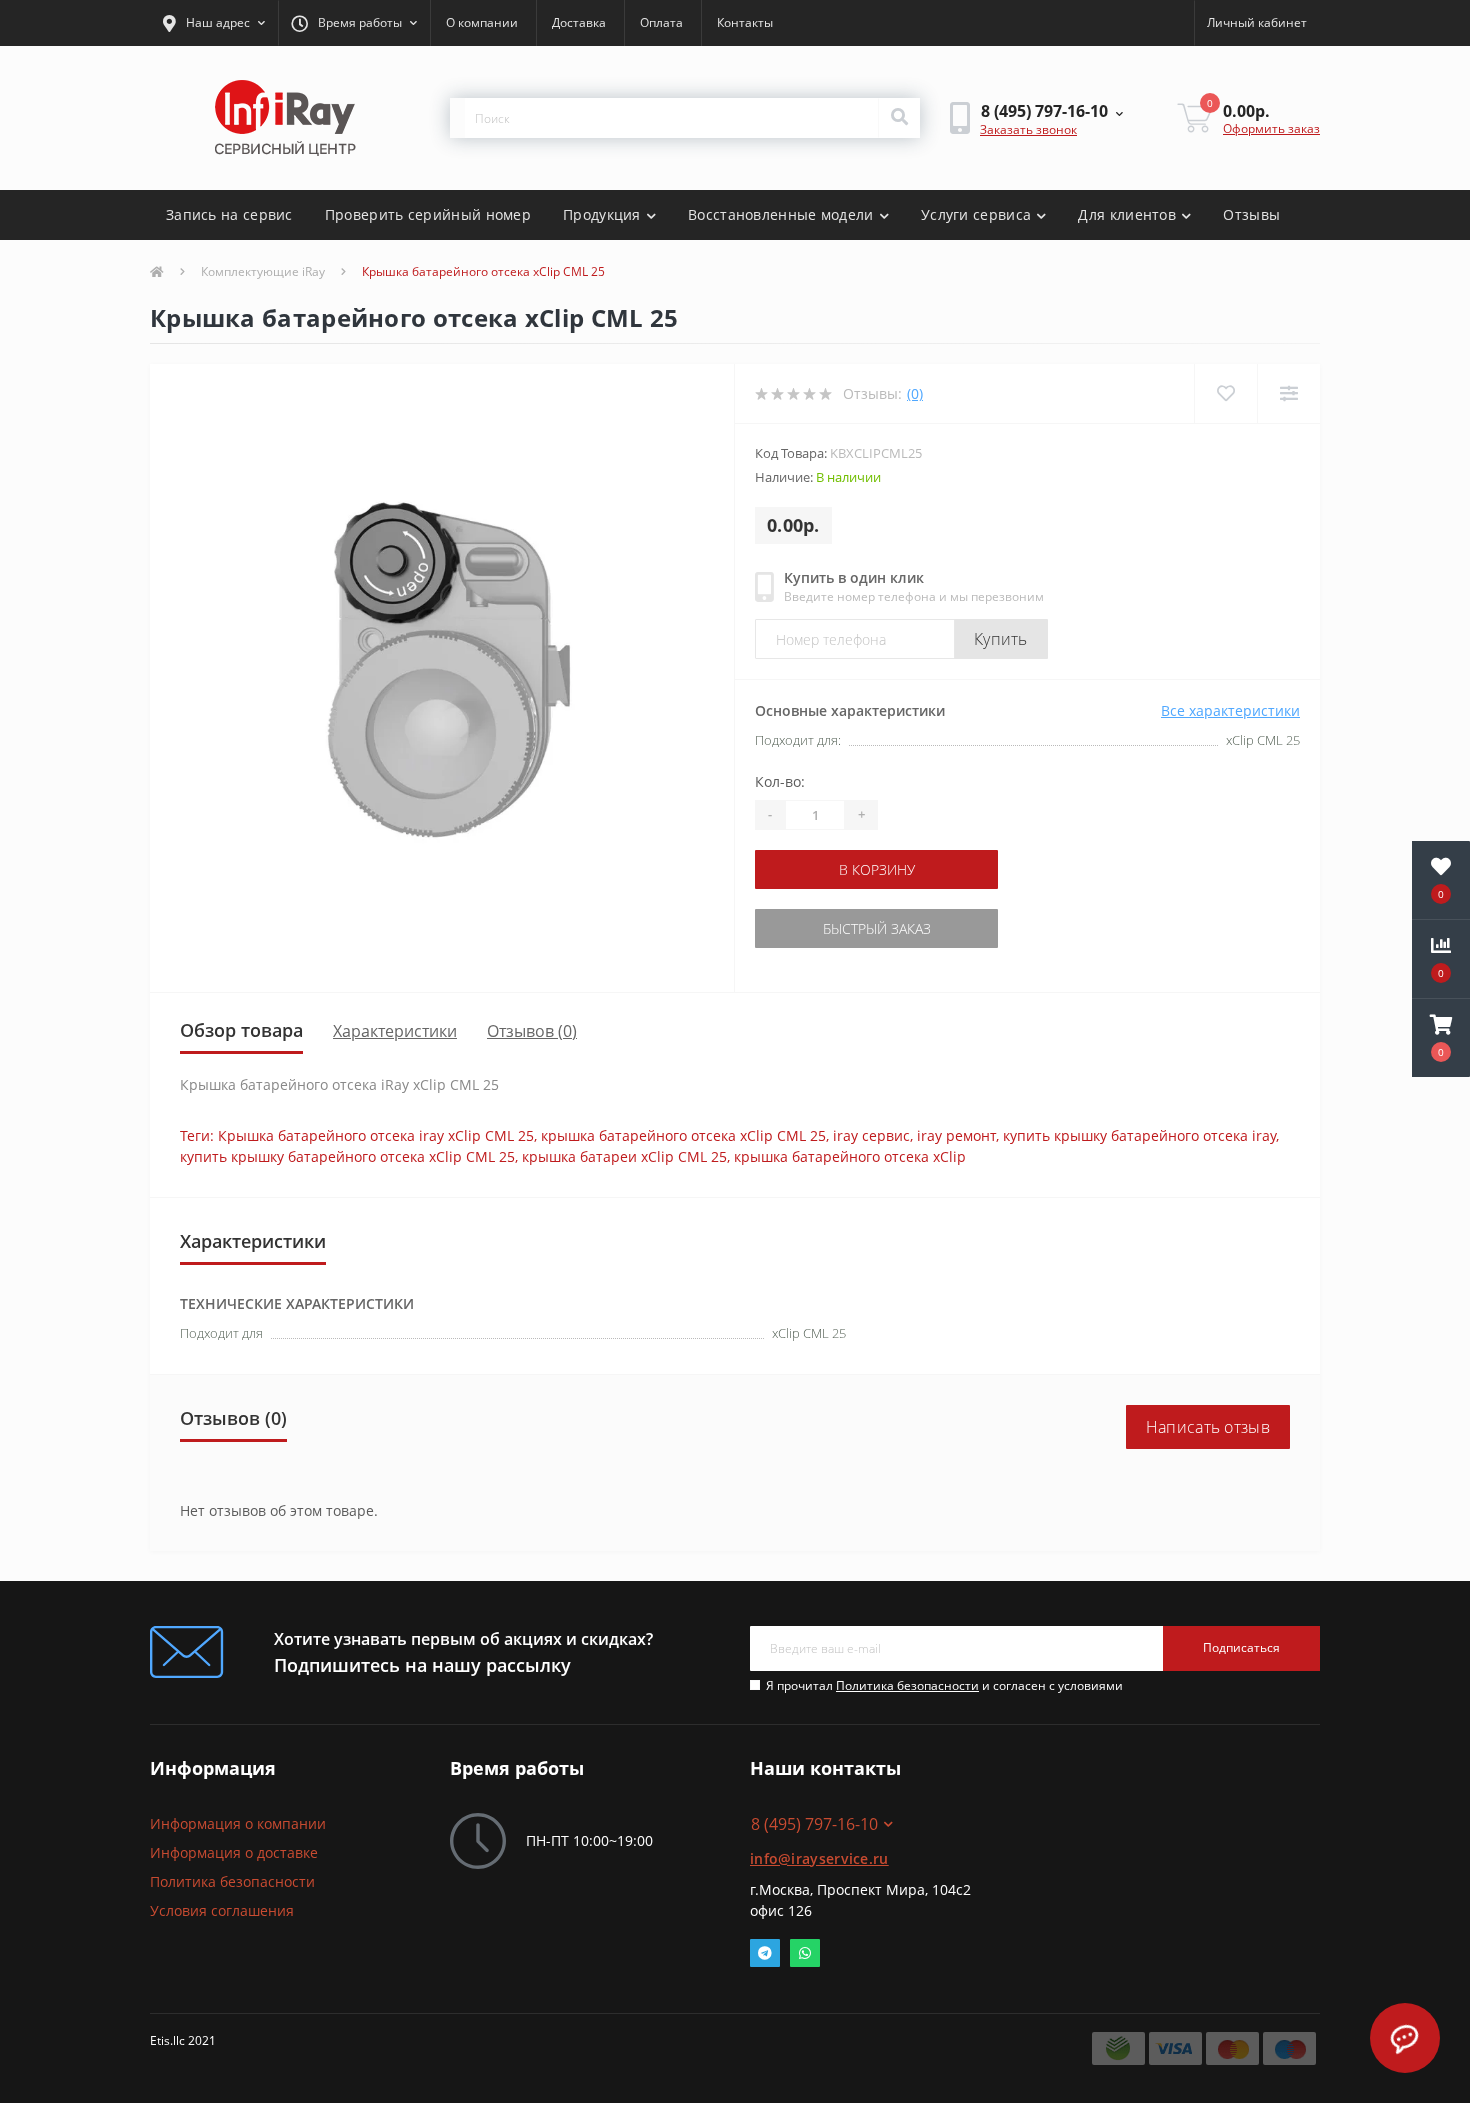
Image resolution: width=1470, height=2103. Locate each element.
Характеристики (395, 1031)
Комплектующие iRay (263, 271)
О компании (482, 22)
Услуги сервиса (976, 214)
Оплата (661, 22)
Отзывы (1251, 214)
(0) (915, 393)
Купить (1001, 639)
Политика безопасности (907, 1685)
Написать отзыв (1208, 1427)
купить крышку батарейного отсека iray (1139, 1135)
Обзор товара (241, 1030)
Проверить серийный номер (428, 214)
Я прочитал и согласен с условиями (944, 1685)
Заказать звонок (1028, 129)
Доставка (579, 22)
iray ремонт (956, 1135)
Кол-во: (780, 781)
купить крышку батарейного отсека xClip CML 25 (347, 1156)
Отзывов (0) (532, 1031)
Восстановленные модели (781, 214)
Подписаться (1241, 1647)
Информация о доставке (234, 1852)
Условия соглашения (222, 1910)
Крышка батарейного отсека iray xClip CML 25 (376, 1135)
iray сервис (871, 1135)
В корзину (877, 869)
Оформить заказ (1271, 128)
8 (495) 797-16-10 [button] (814, 1824)
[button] (214, 23)
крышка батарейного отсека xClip (850, 1156)
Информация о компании (238, 1823)
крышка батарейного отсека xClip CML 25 (683, 1135)
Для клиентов (1127, 214)
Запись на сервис (229, 214)
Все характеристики (1230, 710)
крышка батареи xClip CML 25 (624, 1156)
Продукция (602, 214)
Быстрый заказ (877, 928)
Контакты (745, 22)
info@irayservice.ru (819, 1858)
